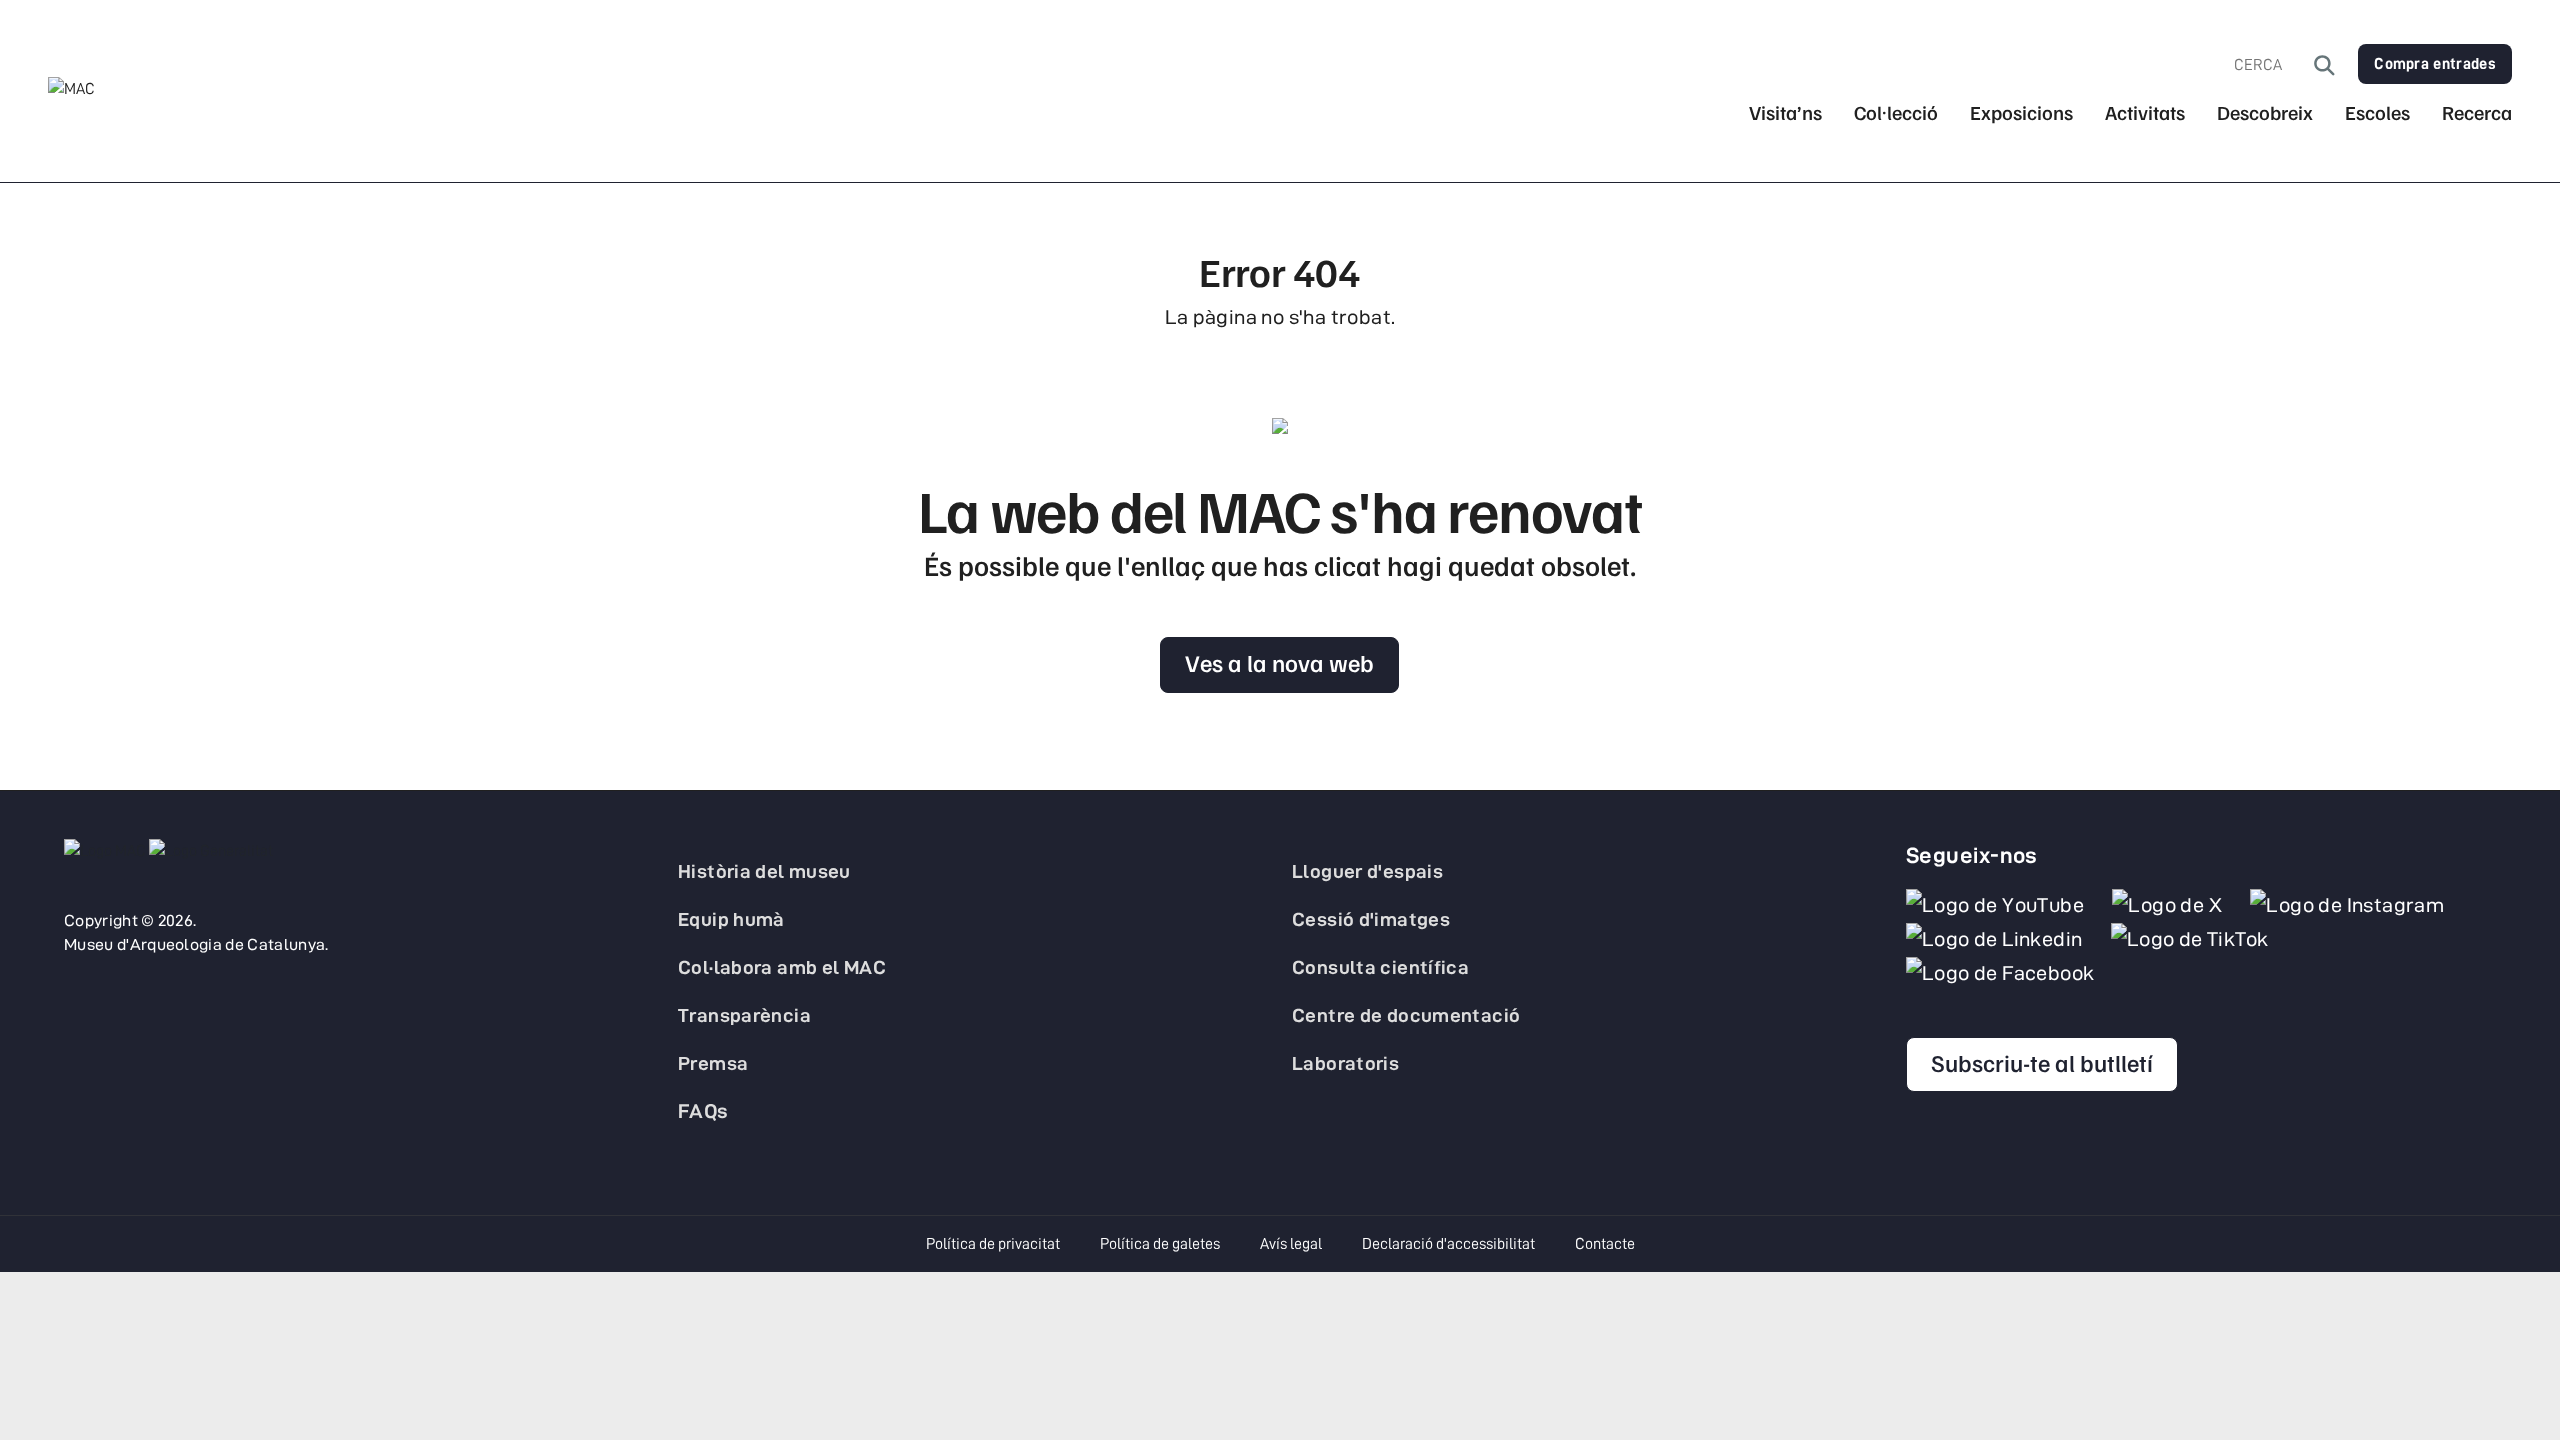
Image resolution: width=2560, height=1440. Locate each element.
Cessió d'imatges (1371, 919)
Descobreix (2265, 112)
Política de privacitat (993, 1244)
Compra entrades (2435, 64)
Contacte (1605, 1244)
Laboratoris (1345, 1063)
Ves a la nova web (1279, 662)
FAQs (703, 1111)
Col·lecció (1896, 112)
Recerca (2477, 112)
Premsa (713, 1063)
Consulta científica (1380, 967)
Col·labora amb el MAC (782, 967)
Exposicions (2021, 112)
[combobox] (2274, 65)
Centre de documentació (1406, 1015)
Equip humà (731, 919)
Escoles (2377, 112)
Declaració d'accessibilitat (1448, 1244)
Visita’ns (1785, 112)
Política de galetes (1160, 1244)
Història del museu (764, 871)
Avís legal (1291, 1244)
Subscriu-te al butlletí (2042, 1062)
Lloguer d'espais (1367, 871)
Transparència (744, 1015)
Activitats (2145, 112)
